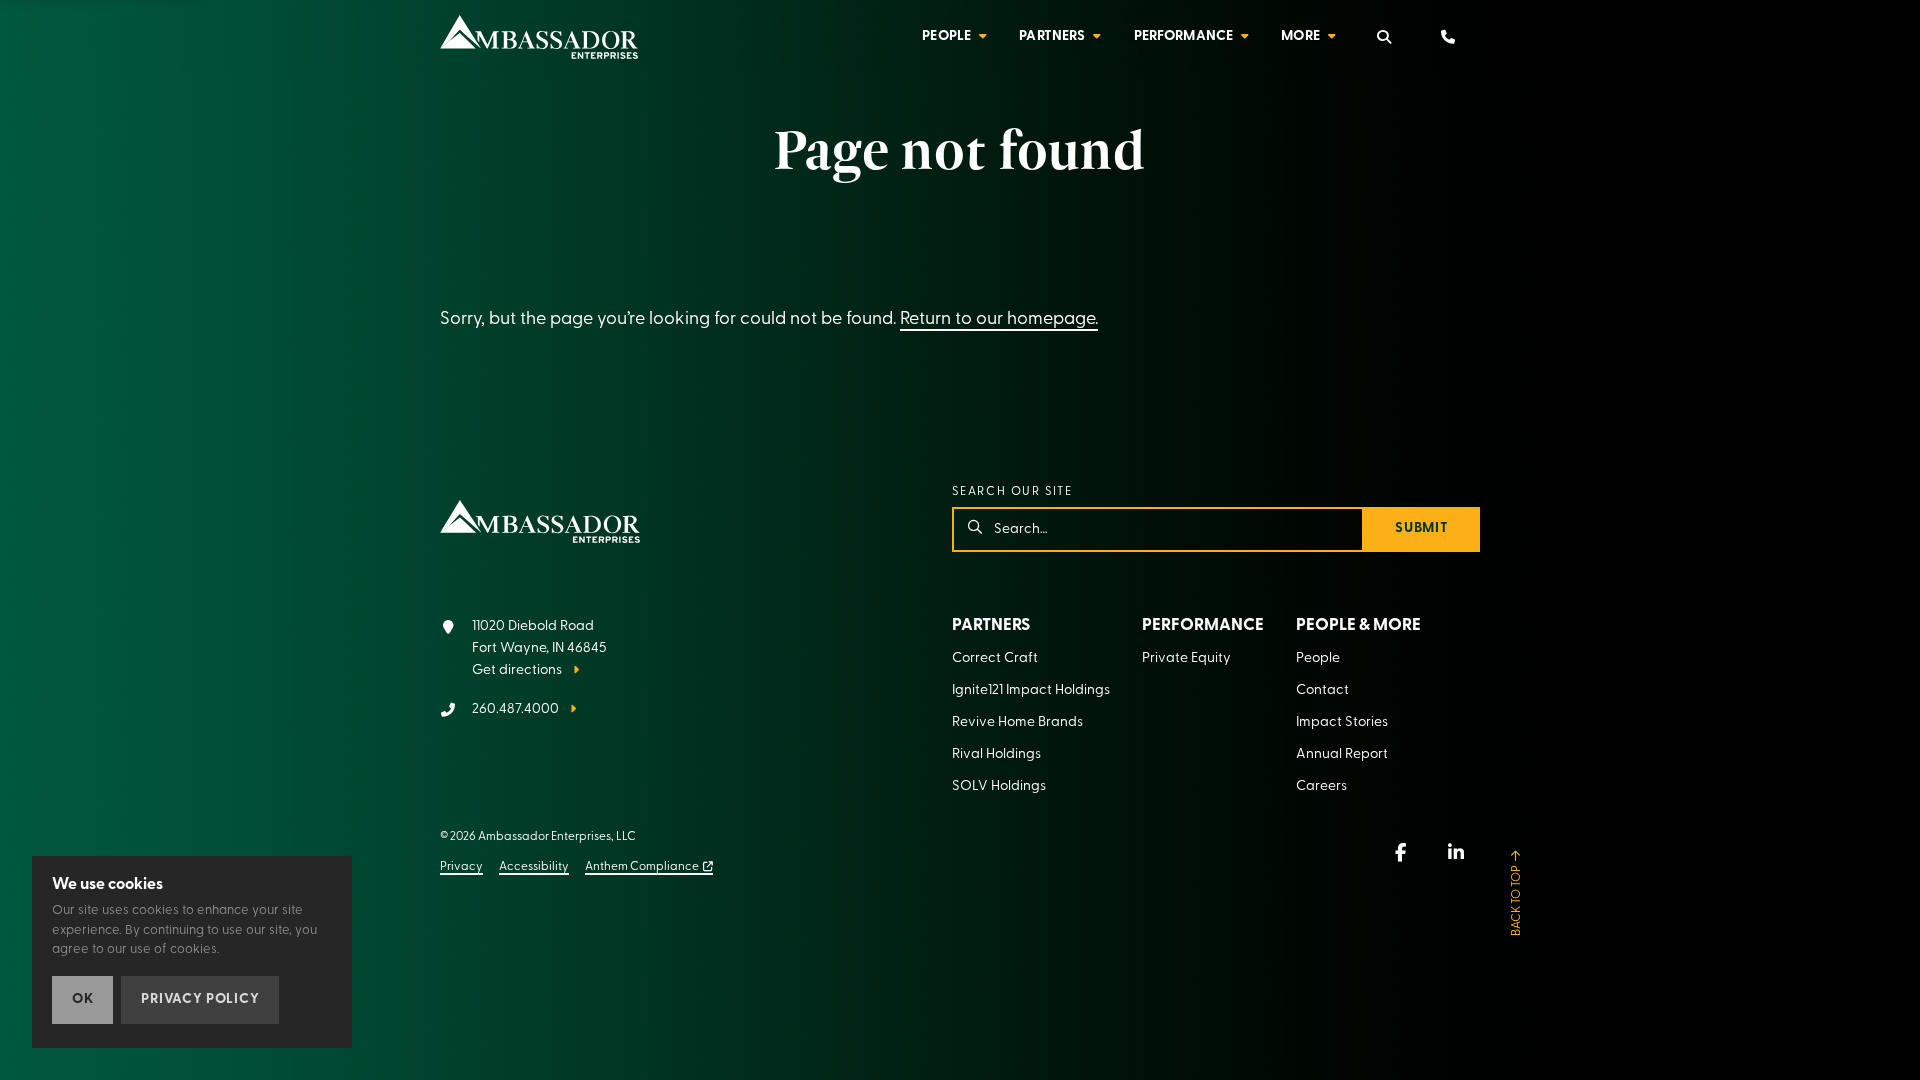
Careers (1321, 786)
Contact (1322, 690)
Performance (1184, 36)
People (946, 36)
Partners (1052, 36)
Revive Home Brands (1017, 722)
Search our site (1012, 492)
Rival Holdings (996, 754)
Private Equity (1186, 658)
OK (82, 999)
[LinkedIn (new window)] (1456, 852)
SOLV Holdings (999, 786)
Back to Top (1517, 900)
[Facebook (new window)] (1400, 852)
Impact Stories (1342, 722)
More (1300, 36)
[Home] (539, 37)
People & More (1358, 625)
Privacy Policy (200, 999)
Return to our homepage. (999, 320)
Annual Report (1342, 754)
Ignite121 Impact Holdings (1031, 690)
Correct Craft (995, 658)
